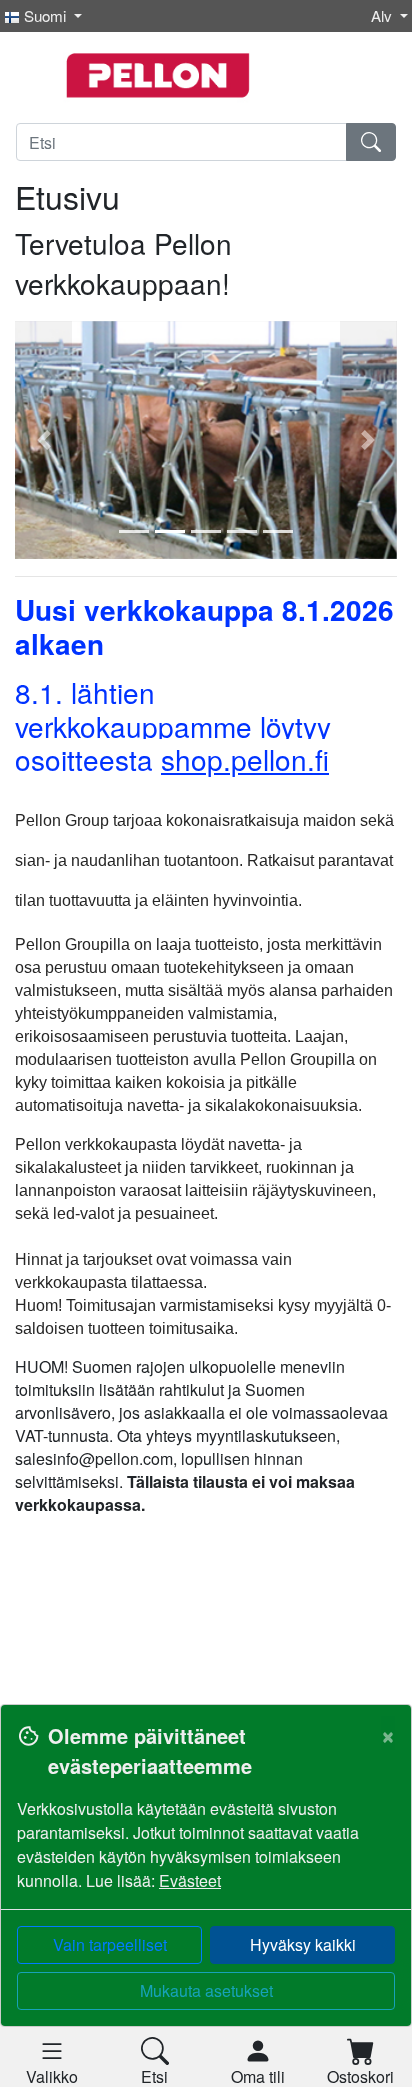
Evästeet (190, 1880)
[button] (43, 440)
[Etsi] (371, 142)
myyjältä (343, 1305)
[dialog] (206, 1895)
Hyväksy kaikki (303, 1944)
